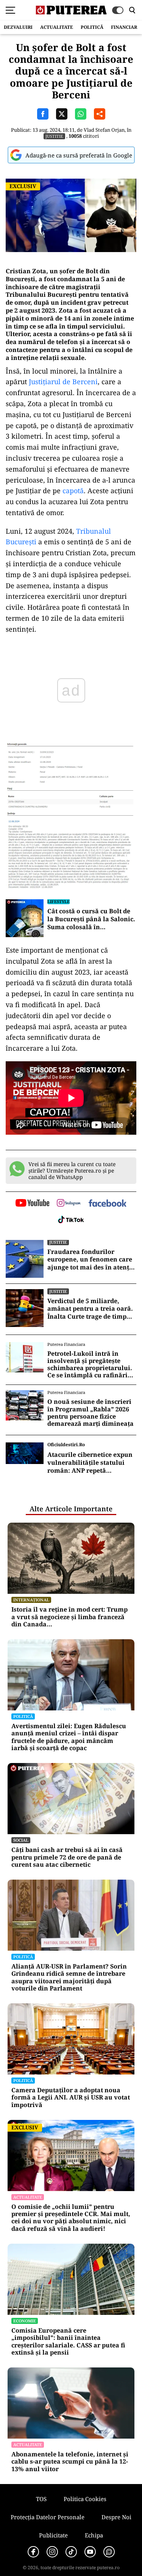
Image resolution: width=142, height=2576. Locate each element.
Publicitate (53, 2535)
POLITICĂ (92, 27)
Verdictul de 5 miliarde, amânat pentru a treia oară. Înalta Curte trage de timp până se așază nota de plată (90, 1309)
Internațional (31, 1600)
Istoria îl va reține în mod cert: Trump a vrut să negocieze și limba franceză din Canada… (69, 1617)
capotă (73, 491)
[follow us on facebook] (108, 1204)
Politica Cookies (85, 2499)
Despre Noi (116, 2517)
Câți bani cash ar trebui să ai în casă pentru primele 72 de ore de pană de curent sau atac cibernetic (67, 1857)
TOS (41, 2499)
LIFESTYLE (59, 901)
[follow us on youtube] (32, 1204)
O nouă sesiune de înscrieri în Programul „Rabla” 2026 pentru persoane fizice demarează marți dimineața (91, 1413)
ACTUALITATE (57, 27)
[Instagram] (52, 2552)
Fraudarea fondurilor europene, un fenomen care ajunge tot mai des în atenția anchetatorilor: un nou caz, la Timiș (91, 1260)
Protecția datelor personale (48, 2517)
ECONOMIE (25, 2321)
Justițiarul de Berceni (63, 382)
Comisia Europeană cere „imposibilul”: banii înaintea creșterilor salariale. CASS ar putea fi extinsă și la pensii (68, 2342)
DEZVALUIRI (18, 27)
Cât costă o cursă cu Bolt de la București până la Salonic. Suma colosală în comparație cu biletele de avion (91, 919)
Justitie (54, 136)
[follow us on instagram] (69, 1204)
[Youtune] (90, 2552)
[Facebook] (33, 2552)
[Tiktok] (71, 2552)
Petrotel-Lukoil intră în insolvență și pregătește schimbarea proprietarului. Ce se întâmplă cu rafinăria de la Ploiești (90, 1365)
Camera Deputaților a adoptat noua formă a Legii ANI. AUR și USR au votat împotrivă (71, 2098)
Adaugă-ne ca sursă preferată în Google (79, 155)
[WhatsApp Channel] (109, 2552)
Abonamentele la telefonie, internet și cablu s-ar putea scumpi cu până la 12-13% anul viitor (70, 2462)
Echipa (94, 2535)
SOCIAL (21, 1840)
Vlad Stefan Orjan (104, 130)
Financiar (124, 27)
